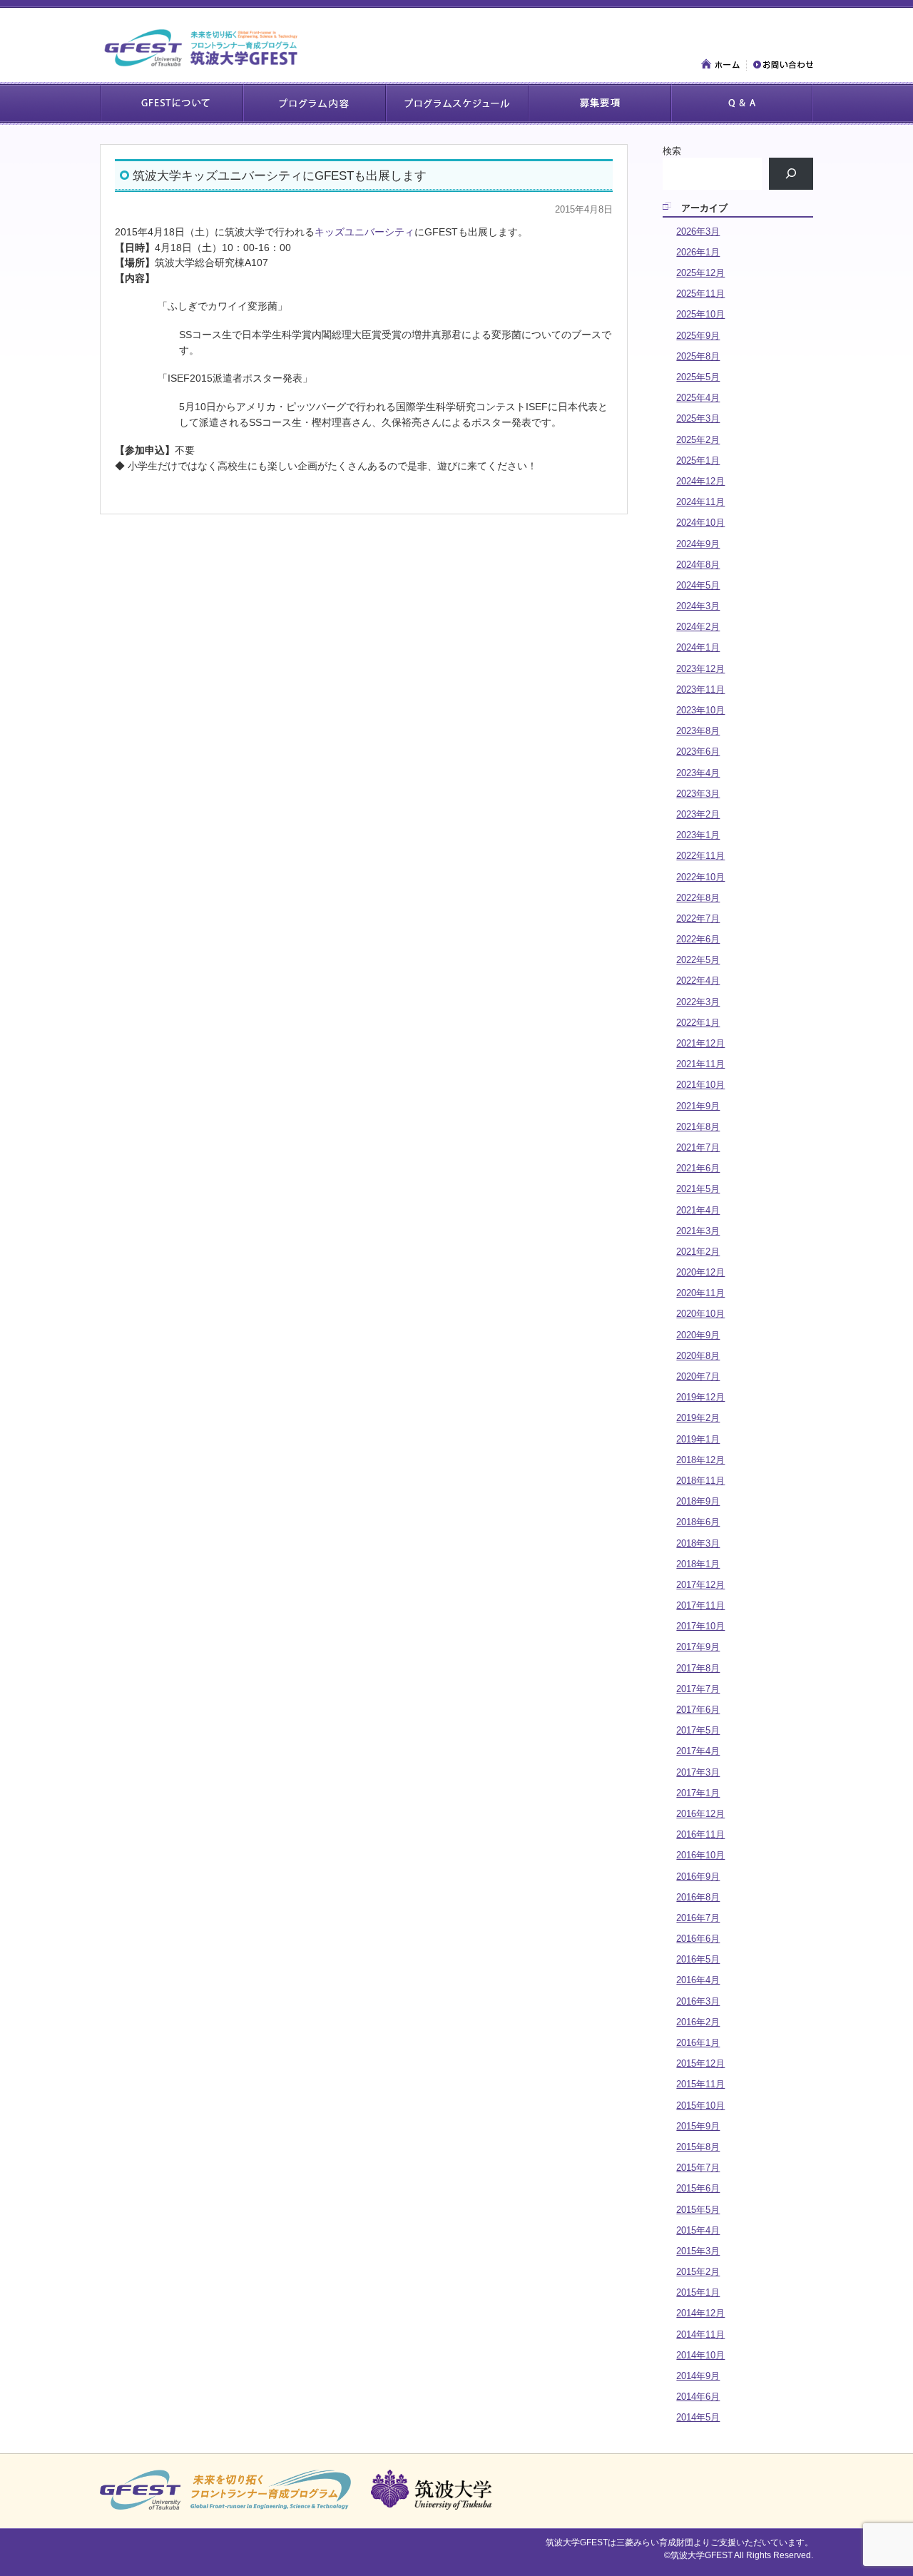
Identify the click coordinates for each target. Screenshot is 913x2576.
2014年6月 (698, 2397)
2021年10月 (700, 1085)
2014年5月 (698, 2417)
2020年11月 (700, 1293)
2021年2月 (698, 1252)
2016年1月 (698, 2043)
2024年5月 (698, 585)
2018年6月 (698, 1522)
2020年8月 (698, 1356)
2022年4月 (698, 981)
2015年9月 (698, 2126)
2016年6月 (698, 1939)
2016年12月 (700, 1814)
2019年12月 (700, 1397)
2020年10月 (700, 1314)
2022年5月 (698, 960)
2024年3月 (698, 606)
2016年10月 (700, 1855)
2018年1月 (698, 1564)
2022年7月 (698, 918)
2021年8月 (698, 1127)
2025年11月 (700, 294)
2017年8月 (698, 1668)
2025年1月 (698, 460)
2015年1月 (698, 2292)
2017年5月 (698, 1730)
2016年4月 (698, 1980)
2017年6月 (698, 1710)
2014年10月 (700, 2355)
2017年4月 (698, 1751)
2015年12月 (700, 2063)
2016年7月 (698, 1918)
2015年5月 (698, 2210)
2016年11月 (700, 1834)
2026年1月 (698, 252)
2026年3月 (698, 231)
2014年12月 (700, 2313)
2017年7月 (698, 1689)
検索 (672, 151)
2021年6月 (698, 1168)
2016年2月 (698, 2022)
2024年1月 (698, 647)
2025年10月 (700, 314)
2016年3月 (698, 2001)
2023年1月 (698, 835)
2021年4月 (698, 1210)
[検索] (791, 174)
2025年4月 (698, 398)
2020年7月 (698, 1376)
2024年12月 (700, 481)
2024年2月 (698, 627)
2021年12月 (700, 1043)
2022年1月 (698, 1023)
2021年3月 (698, 1231)
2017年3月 (698, 1772)
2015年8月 (698, 2147)
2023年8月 (698, 731)
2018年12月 (700, 1460)
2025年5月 (698, 377)
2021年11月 (700, 1064)
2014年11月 (700, 2335)
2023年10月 (700, 710)
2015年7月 (698, 2168)
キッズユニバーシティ (364, 232)
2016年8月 (698, 1897)
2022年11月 (700, 856)
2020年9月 (698, 1335)
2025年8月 (698, 356)
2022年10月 (700, 877)
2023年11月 (700, 689)
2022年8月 (698, 898)
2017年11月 (700, 1605)
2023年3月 (698, 794)
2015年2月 (698, 2272)
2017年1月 (698, 1793)
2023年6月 (698, 752)
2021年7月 (698, 1147)
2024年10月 (700, 523)
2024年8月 (698, 565)
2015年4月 (698, 2230)
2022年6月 (698, 939)
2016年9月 (698, 1877)
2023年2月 (698, 814)
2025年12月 (700, 273)
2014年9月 (698, 2376)
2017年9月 (698, 1647)
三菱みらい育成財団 (655, 2542)
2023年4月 (698, 773)
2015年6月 (698, 2188)
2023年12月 (700, 669)
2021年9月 (698, 1106)
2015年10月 (700, 2106)
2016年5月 (698, 1959)
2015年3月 (698, 2251)
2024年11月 (700, 502)
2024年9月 (698, 544)
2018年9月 (698, 1501)
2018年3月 (698, 1543)
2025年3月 (698, 418)
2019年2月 (698, 1418)
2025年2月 (698, 440)
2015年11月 (700, 2084)
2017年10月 (700, 1626)
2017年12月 (700, 1585)
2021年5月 (698, 1189)
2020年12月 (700, 1272)
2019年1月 (698, 1439)
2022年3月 (698, 1002)
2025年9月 (698, 336)
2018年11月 (700, 1481)
